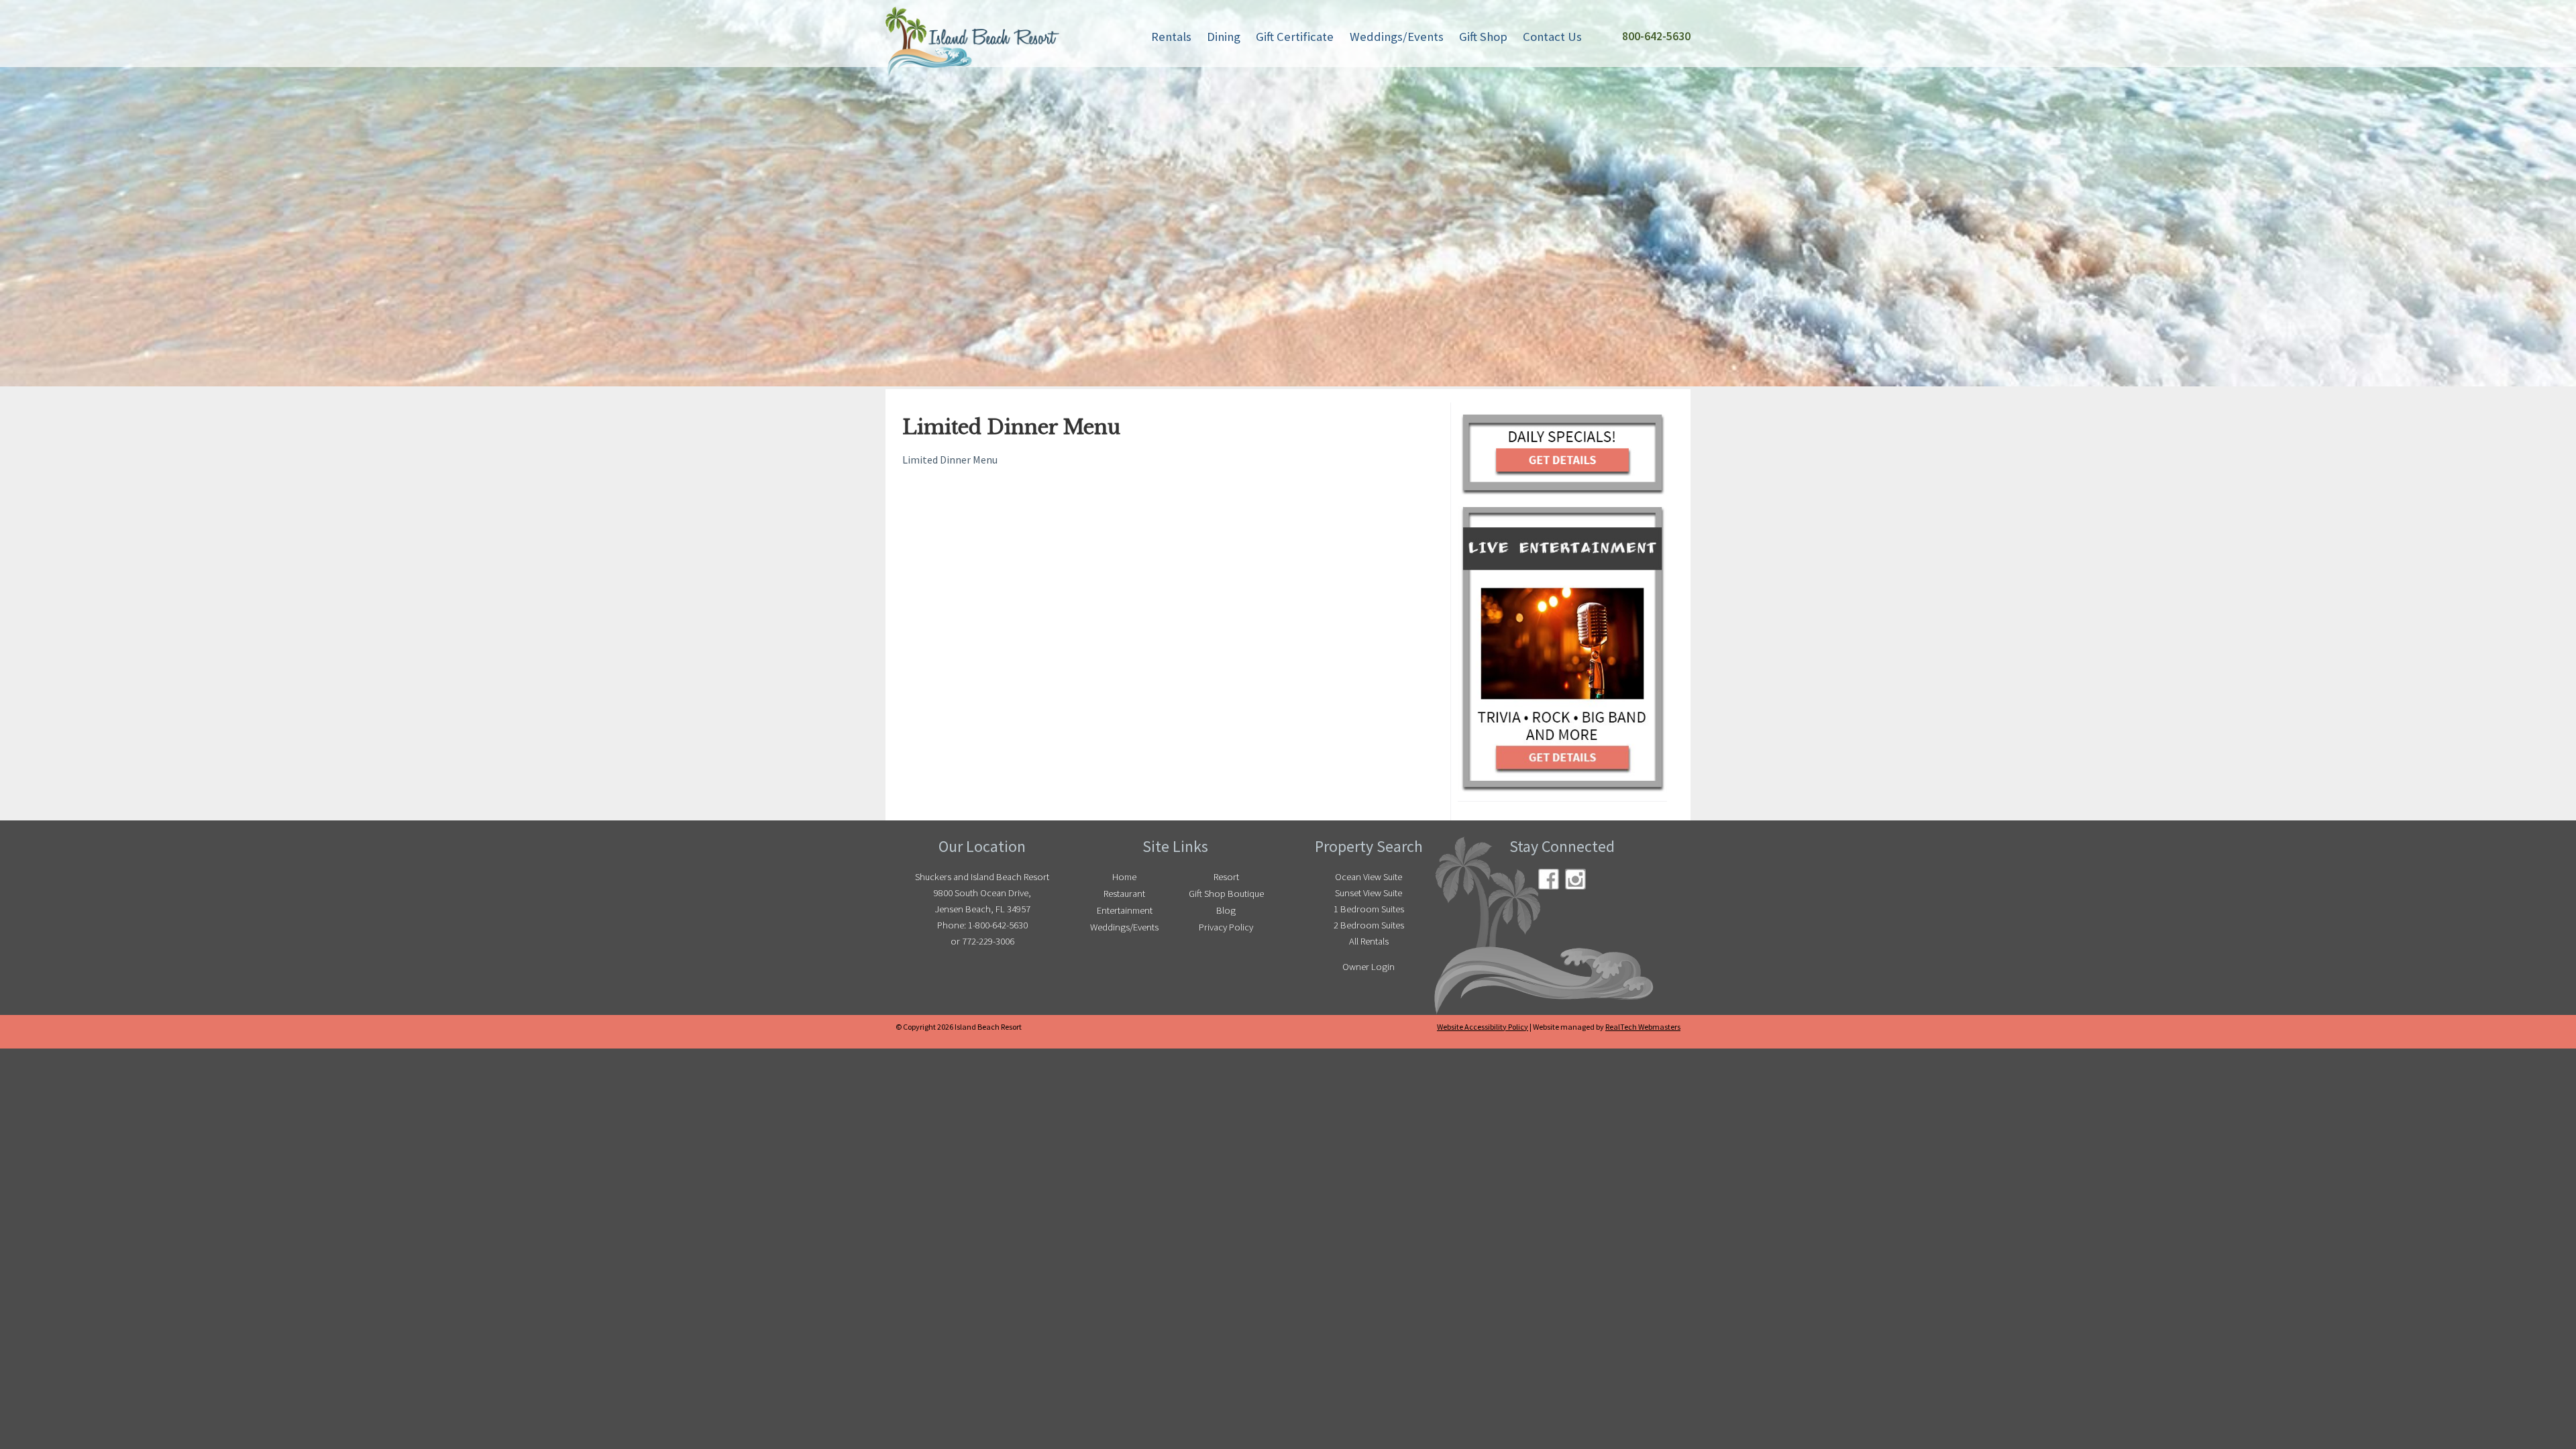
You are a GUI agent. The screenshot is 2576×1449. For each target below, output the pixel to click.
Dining (1224, 37)
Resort (1226, 877)
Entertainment (1125, 910)
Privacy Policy (1226, 927)
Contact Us (1552, 37)
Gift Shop (1483, 37)
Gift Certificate (1295, 37)
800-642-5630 (1656, 36)
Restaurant (1124, 894)
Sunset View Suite (1368, 893)
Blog (1226, 910)
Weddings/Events (1397, 37)
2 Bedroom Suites (1369, 925)
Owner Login (1368, 967)
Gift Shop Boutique (1226, 894)
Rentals (1171, 37)
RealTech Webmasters (1643, 1027)
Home (1124, 877)
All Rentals (1369, 941)
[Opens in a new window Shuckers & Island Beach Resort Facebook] (1549, 879)
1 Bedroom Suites (1369, 909)
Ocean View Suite (1368, 877)
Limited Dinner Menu (950, 460)
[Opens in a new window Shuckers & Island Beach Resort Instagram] (1575, 879)
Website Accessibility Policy (1483, 1027)
